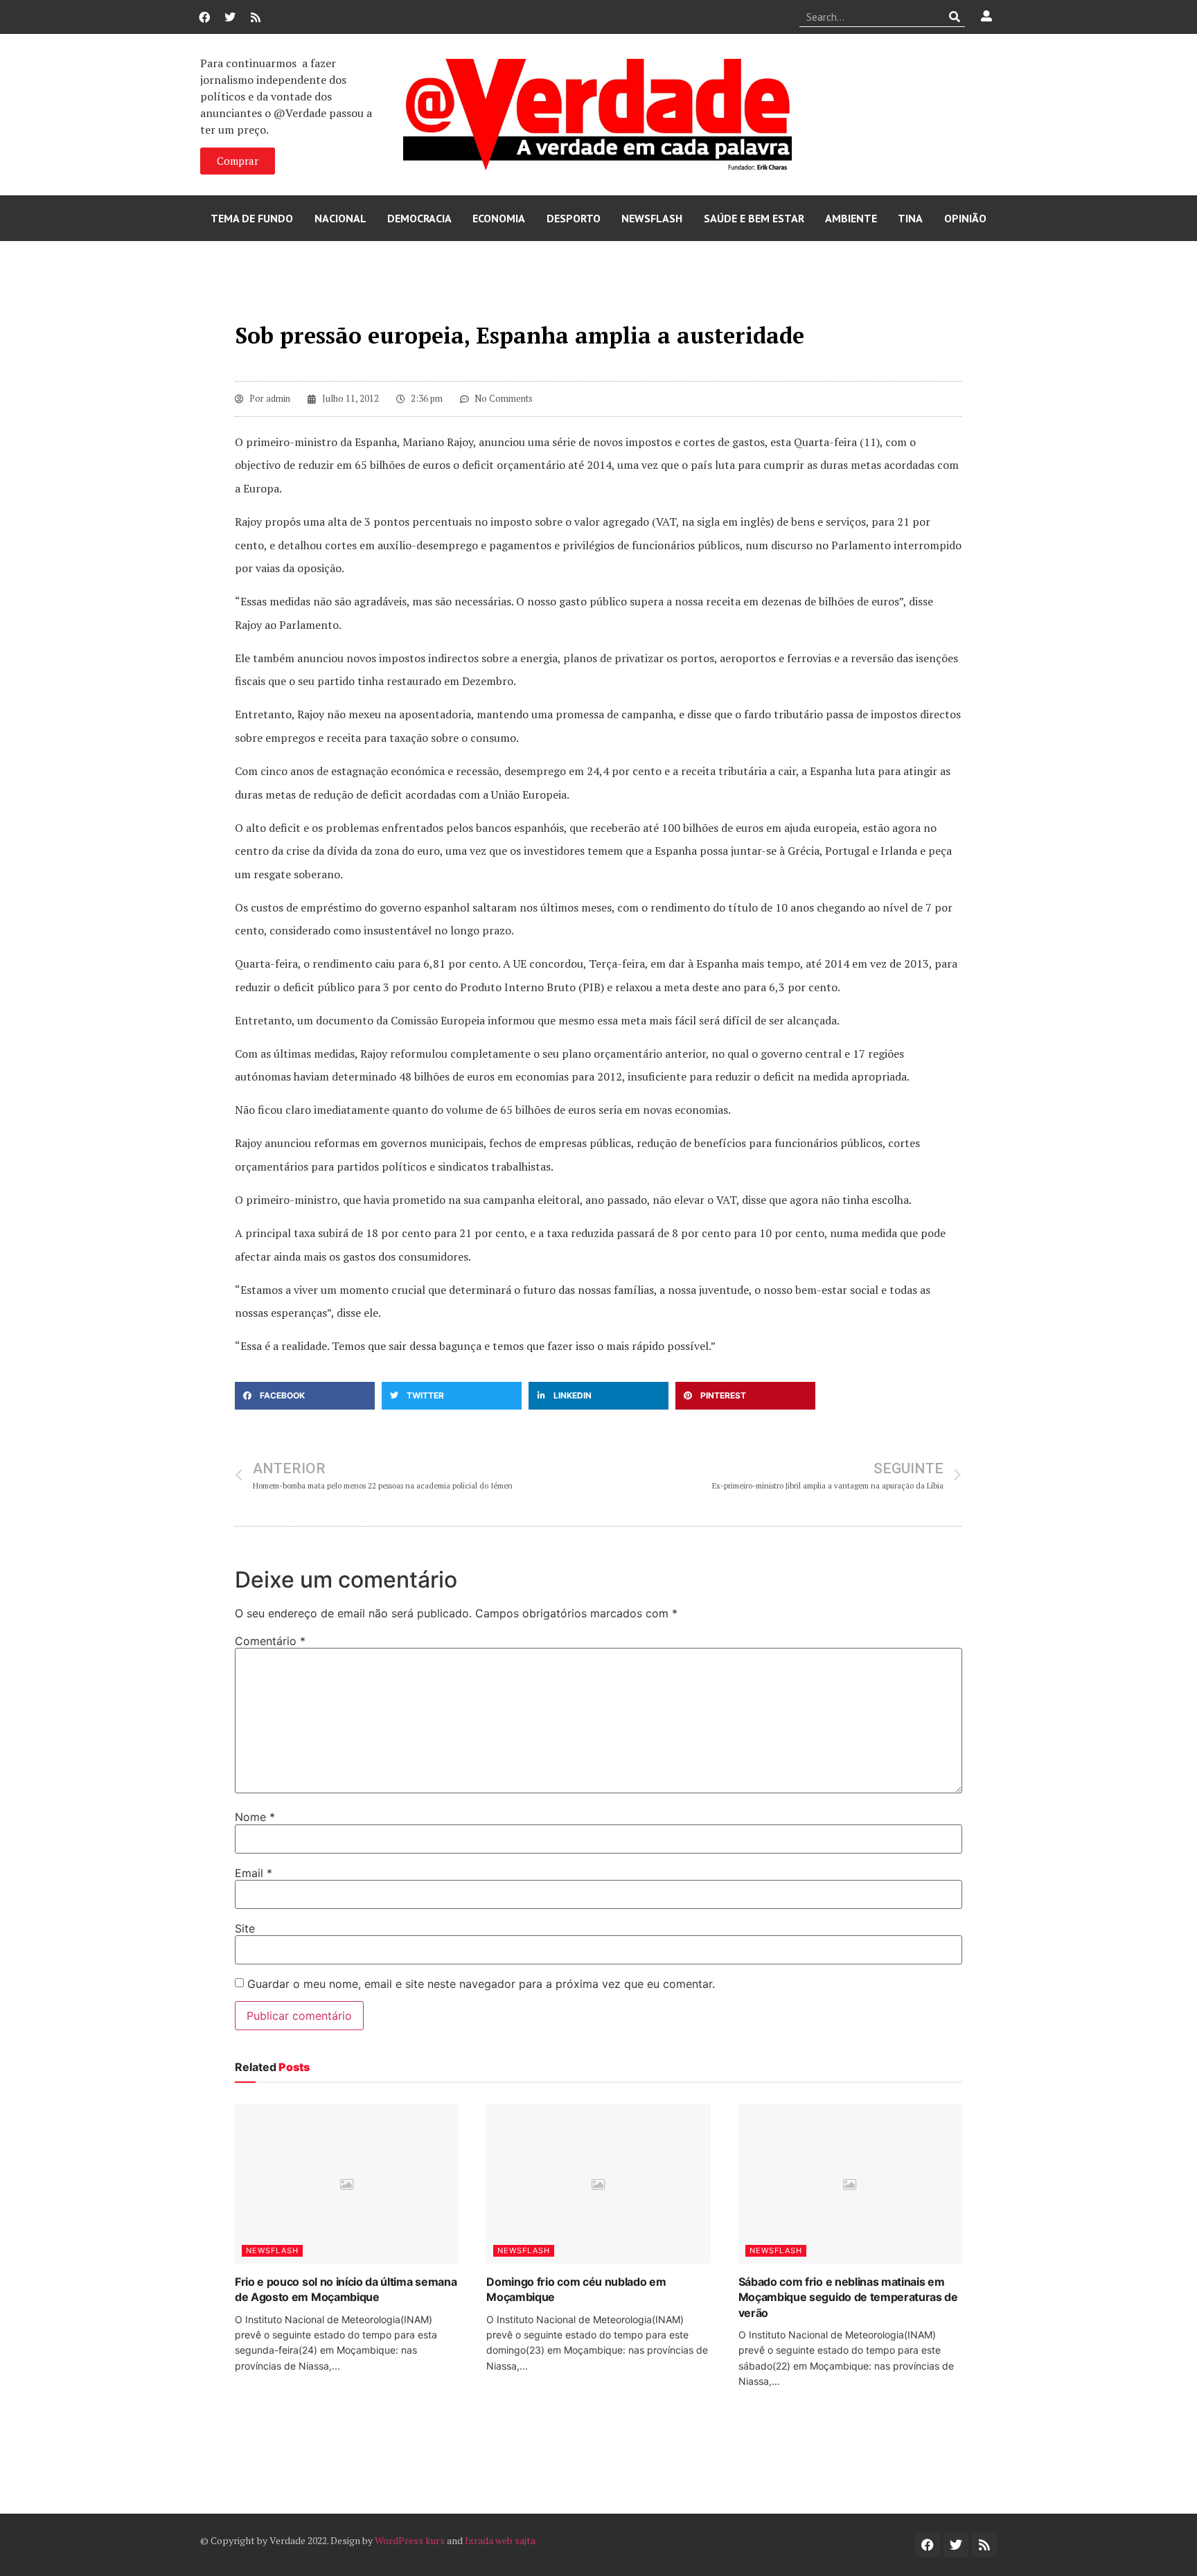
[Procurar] (955, 17)
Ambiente (851, 218)
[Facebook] (204, 17)
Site (245, 1928)
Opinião (965, 218)
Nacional (340, 218)
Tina (910, 218)
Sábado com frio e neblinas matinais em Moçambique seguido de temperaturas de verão (848, 2297)
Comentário (270, 1641)
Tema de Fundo (252, 218)
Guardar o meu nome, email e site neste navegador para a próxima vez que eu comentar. (481, 1984)
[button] (305, 1396)
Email (254, 1873)
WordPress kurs (410, 2540)
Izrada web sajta (500, 2540)
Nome (255, 1817)
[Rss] (256, 17)
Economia (499, 218)
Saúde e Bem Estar (754, 218)
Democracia (419, 218)
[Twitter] (230, 17)
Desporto (574, 218)
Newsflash (652, 218)
